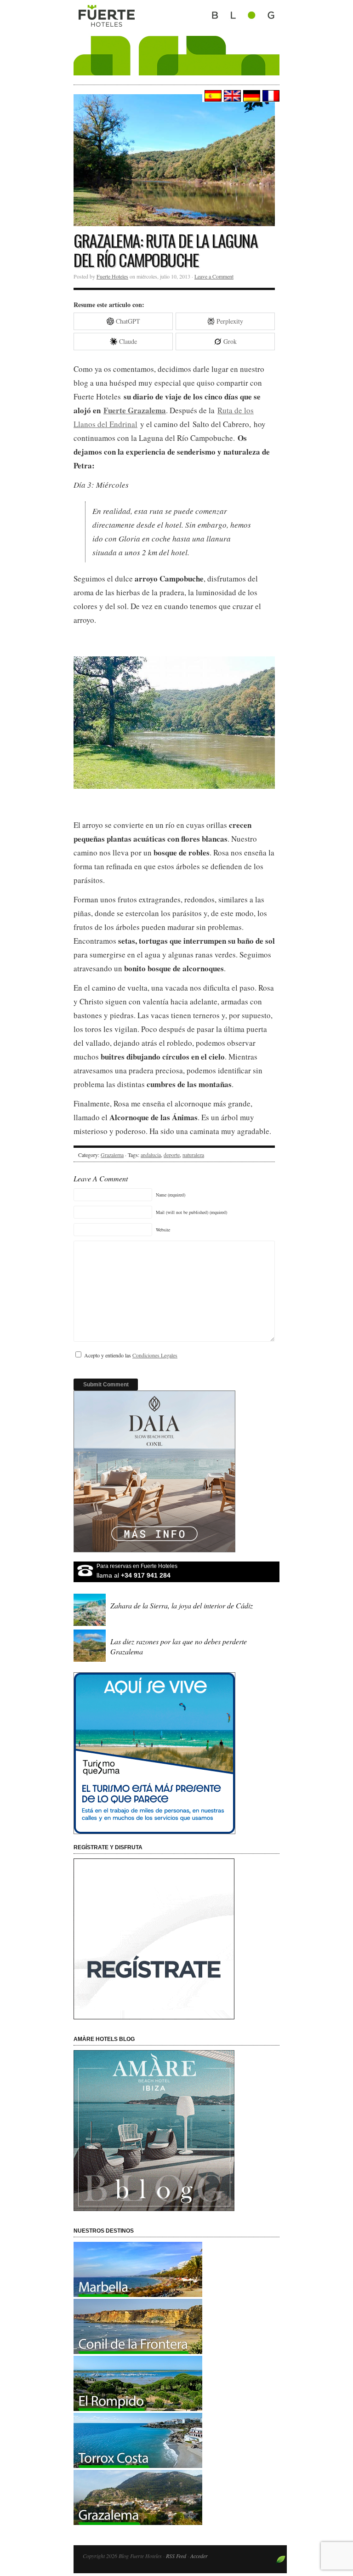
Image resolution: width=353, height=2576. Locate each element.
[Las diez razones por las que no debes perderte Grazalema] (91, 1661)
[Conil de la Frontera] (138, 2351)
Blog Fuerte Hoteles (176, 38)
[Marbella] (138, 2294)
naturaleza (193, 1155)
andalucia (151, 1155)
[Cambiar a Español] (212, 96)
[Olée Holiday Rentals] (138, 2465)
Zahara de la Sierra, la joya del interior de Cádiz (182, 1605)
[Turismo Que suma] (176, 1753)
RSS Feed (176, 2556)
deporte (172, 1155)
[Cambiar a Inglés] (231, 96)
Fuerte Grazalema (135, 410)
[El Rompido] (138, 2408)
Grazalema (112, 1155)
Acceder (199, 2556)
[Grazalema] (138, 2522)
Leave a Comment (214, 276)
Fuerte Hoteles (112, 276)
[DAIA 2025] (176, 1471)
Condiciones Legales (155, 1355)
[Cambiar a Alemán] (251, 96)
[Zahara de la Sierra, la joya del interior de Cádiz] (91, 1625)
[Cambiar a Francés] (270, 96)
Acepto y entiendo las (131, 1355)
